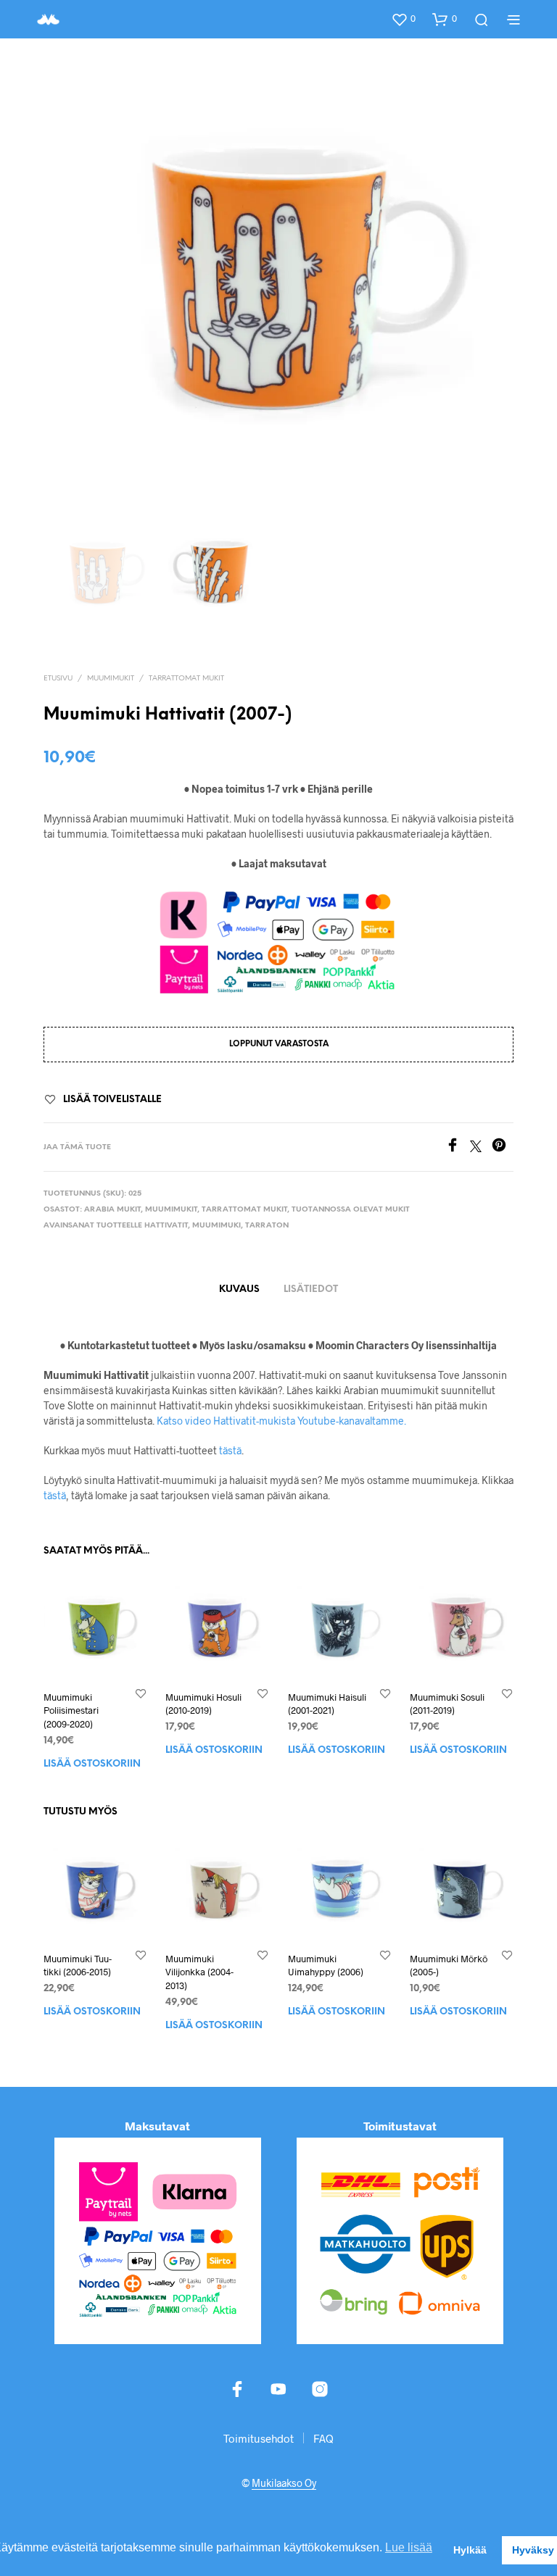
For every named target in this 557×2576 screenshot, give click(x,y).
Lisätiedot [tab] (311, 1289)
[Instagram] (320, 2389)
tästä (230, 1450)
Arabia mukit (112, 1210)
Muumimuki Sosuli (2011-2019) (447, 1704)
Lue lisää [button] (409, 2547)
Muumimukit (111, 679)
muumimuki (216, 1226)
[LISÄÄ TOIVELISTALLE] (141, 1694)
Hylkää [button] (470, 2550)
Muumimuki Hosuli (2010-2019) (203, 1704)
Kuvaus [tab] (239, 1289)
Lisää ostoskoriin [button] (92, 1764)
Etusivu (58, 679)
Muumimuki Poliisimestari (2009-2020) (71, 1711)
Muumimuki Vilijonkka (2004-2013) (199, 1972)
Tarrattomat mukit (186, 679)
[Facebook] (458, 1147)
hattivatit (166, 1226)
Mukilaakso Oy (284, 2483)
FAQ (323, 2438)
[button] (403, 19)
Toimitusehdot (259, 2438)
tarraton (267, 1226)
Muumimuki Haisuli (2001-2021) (327, 1704)
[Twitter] (481, 1147)
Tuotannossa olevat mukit (351, 1210)
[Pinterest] (503, 1147)
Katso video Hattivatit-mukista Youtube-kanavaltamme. (281, 1421)
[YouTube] (278, 2389)
